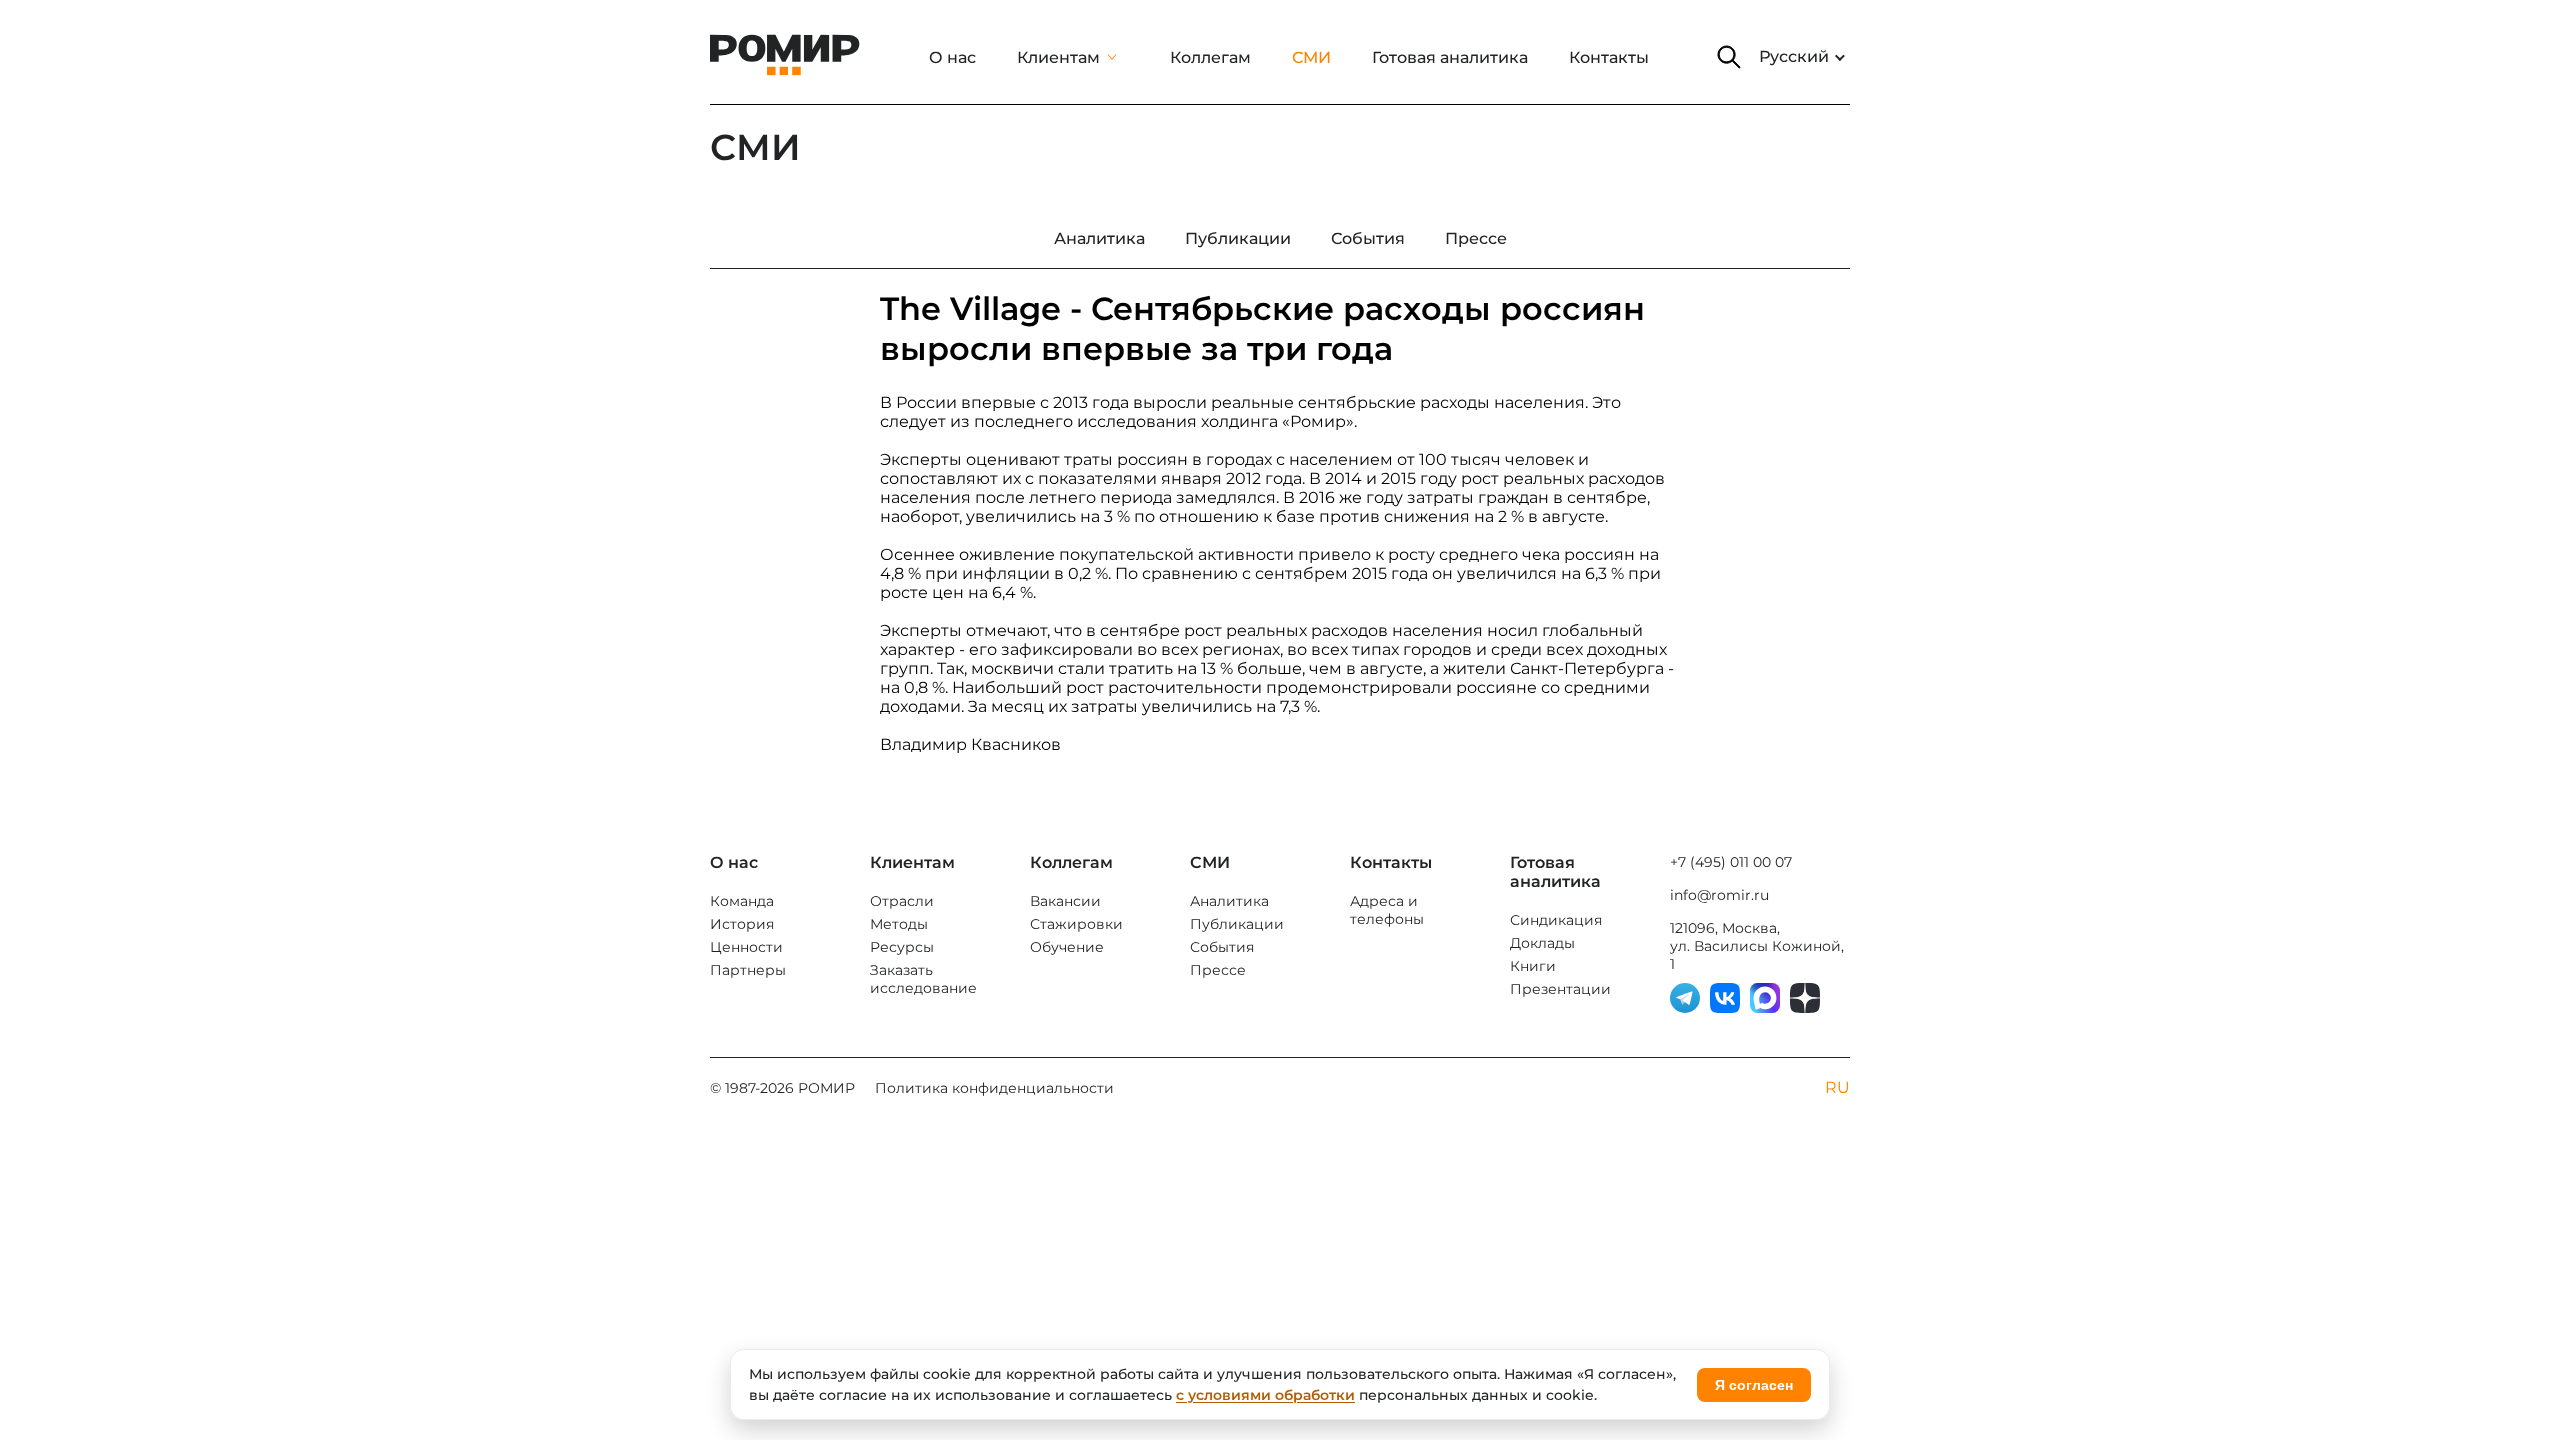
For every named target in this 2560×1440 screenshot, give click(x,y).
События (1222, 947)
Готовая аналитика (1450, 57)
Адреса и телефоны (1387, 910)
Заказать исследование (923, 979)
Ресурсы (902, 947)
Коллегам (1210, 57)
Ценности (746, 947)
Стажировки (1076, 924)
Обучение (1067, 947)
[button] (1729, 57)
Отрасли (902, 901)
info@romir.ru (1719, 895)
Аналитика (1229, 901)
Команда (742, 901)
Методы (899, 924)
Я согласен (1754, 1385)
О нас (952, 57)
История (742, 924)
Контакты (1609, 57)
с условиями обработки (1265, 1395)
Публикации (1237, 924)
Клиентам (1058, 57)
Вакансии (1065, 901)
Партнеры (748, 970)
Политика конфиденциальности (994, 1088)
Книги (1533, 966)
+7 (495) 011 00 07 (1731, 862)
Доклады (1542, 943)
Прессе (1218, 970)
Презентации (1560, 989)
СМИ (1311, 57)
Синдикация (1556, 920)
